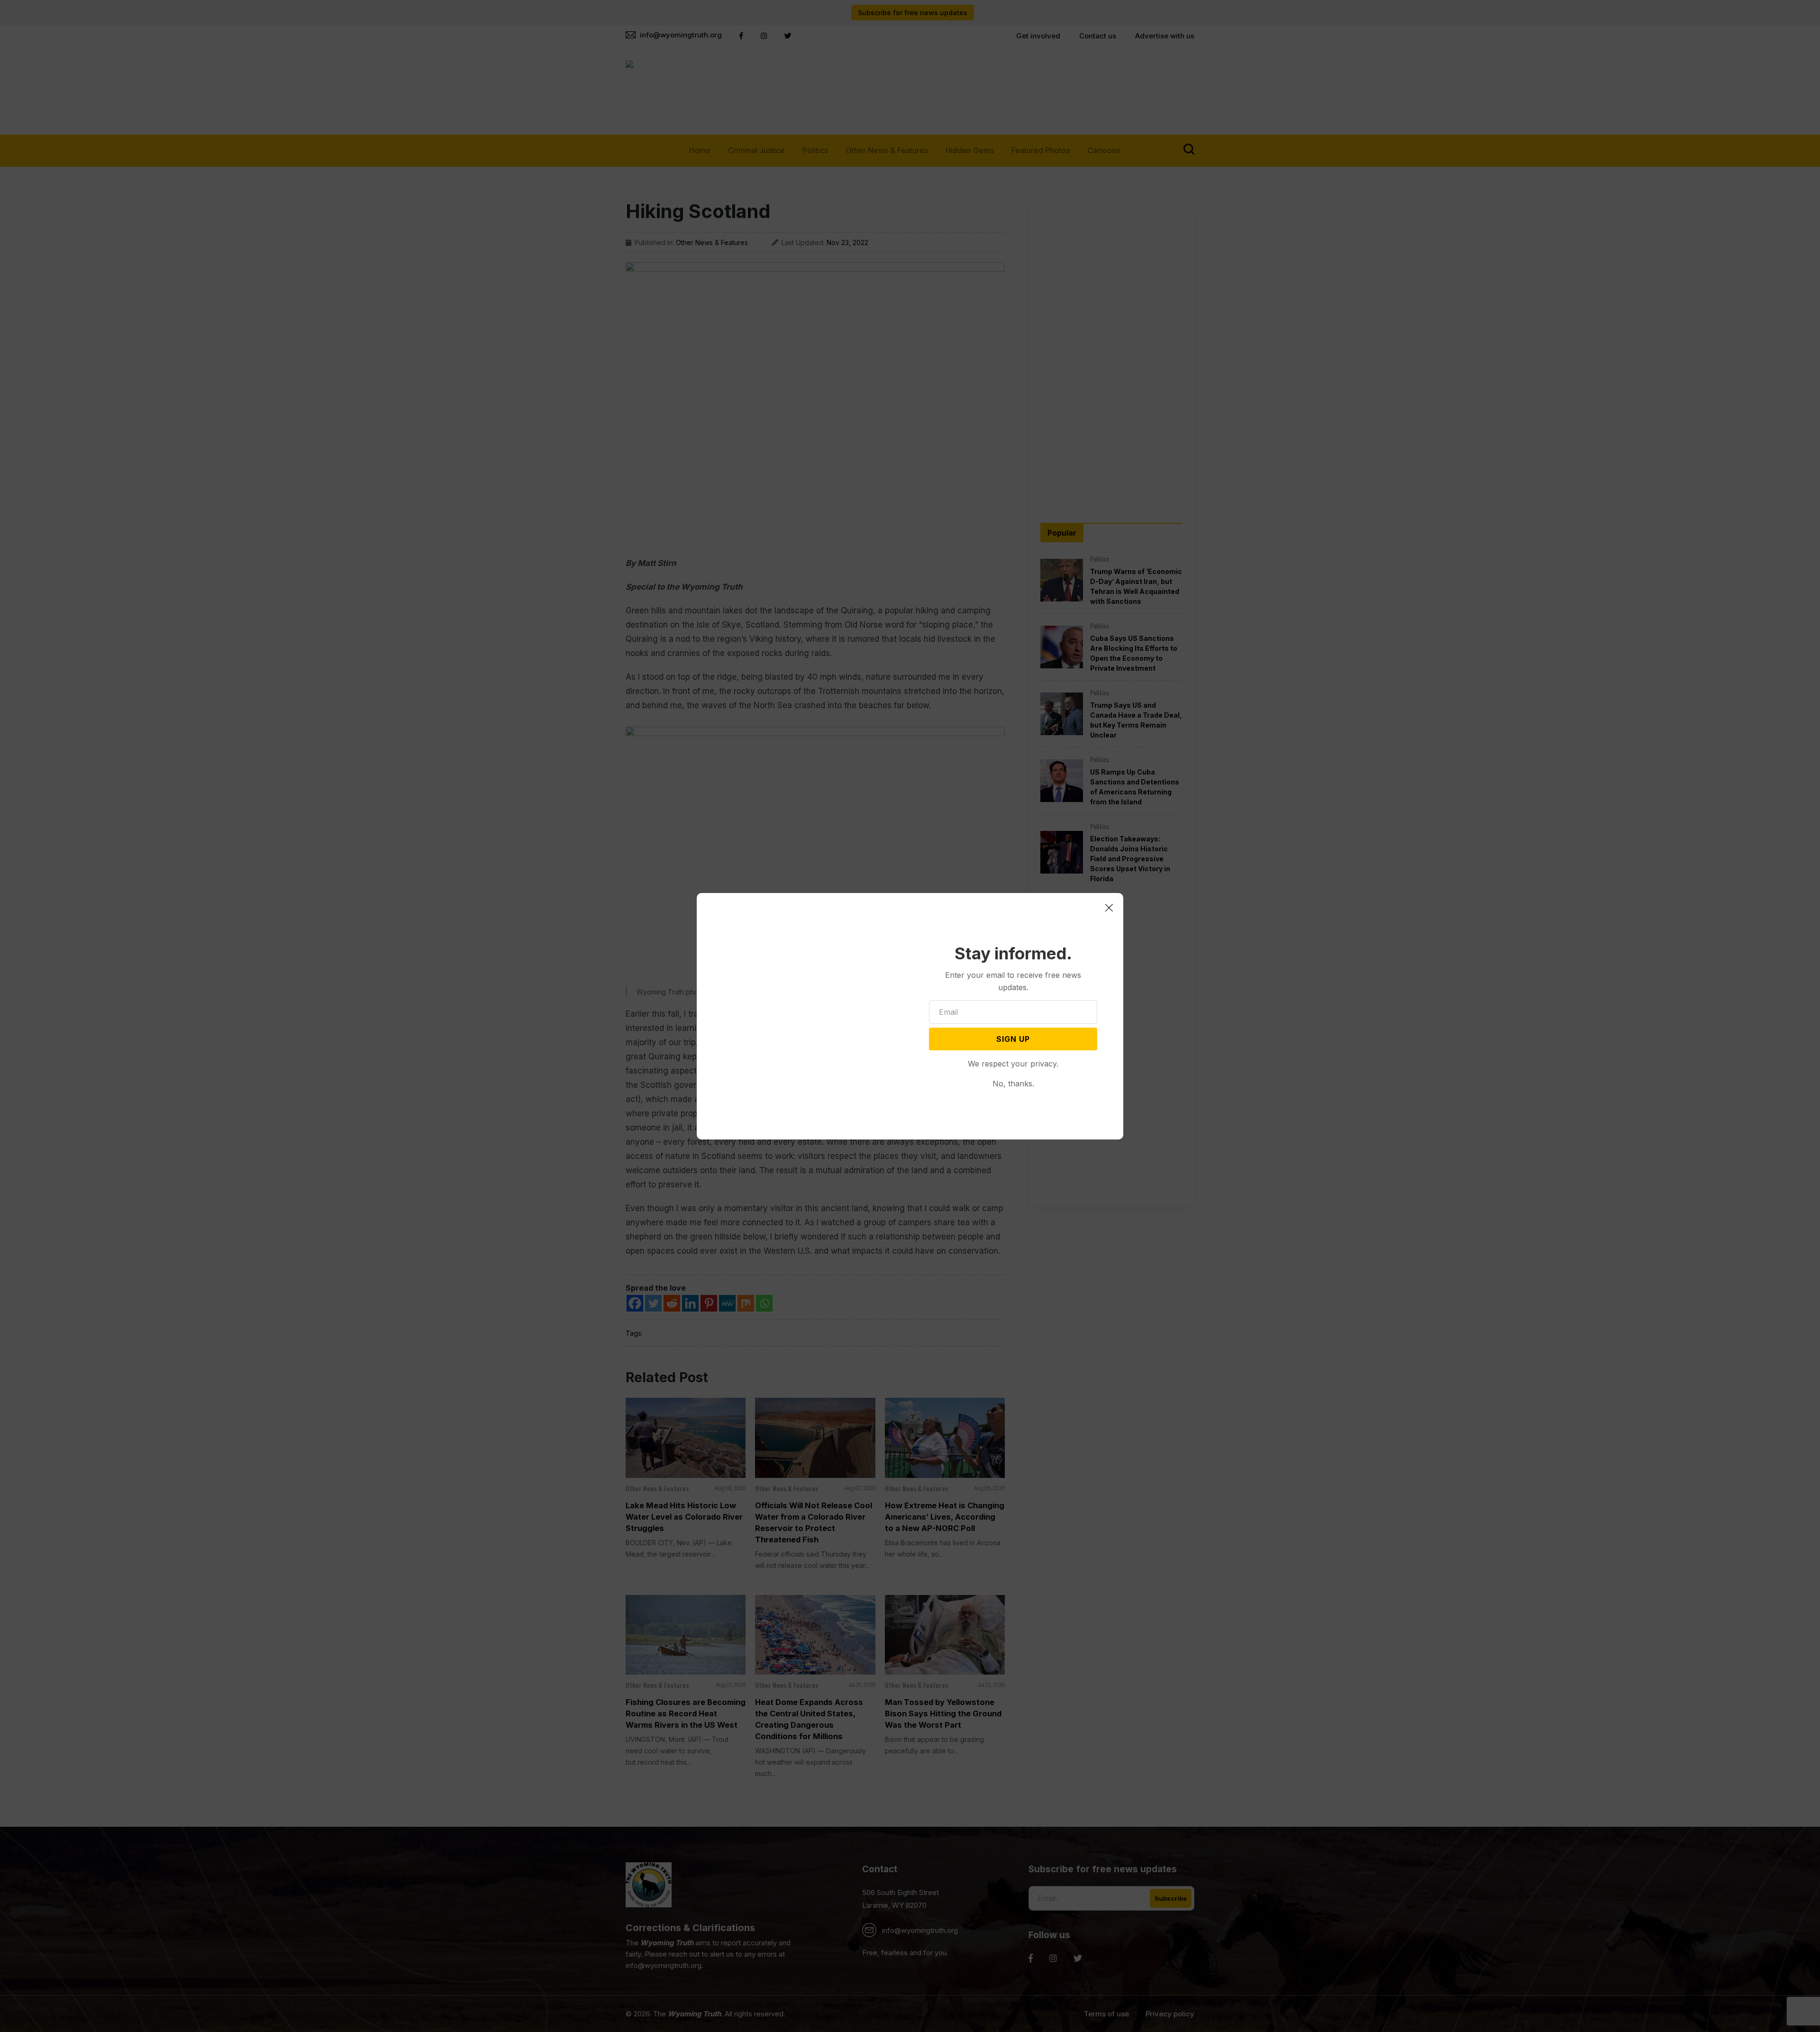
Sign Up (1013, 1039)
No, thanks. (1013, 1084)
